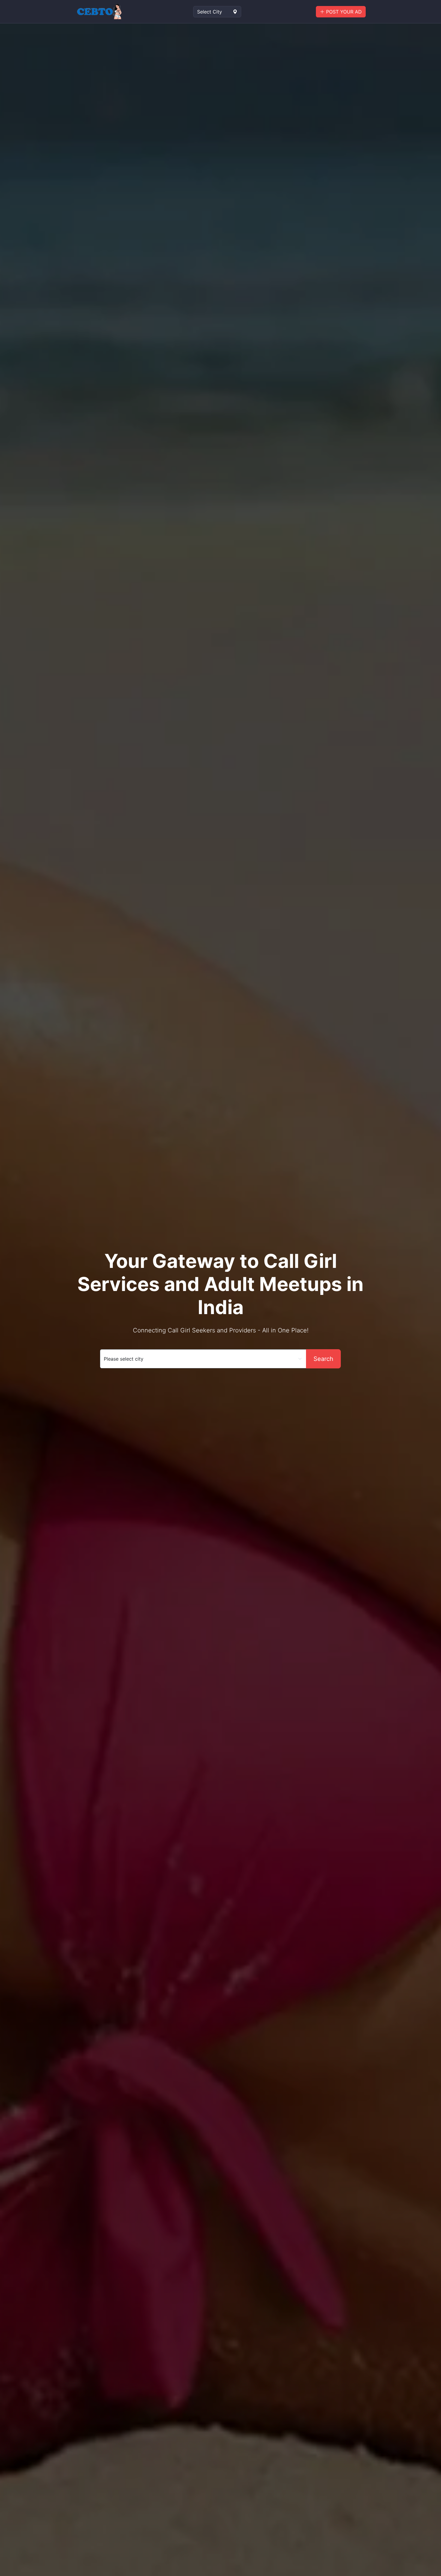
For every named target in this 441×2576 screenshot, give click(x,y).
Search (323, 1359)
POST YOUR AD (343, 12)
